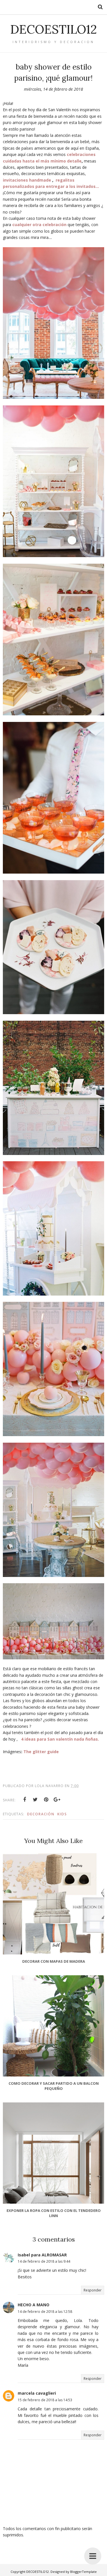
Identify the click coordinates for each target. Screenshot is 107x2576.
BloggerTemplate (83, 2572)
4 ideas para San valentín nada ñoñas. (60, 1739)
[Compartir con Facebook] (25, 1800)
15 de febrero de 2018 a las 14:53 (45, 2400)
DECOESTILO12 (53, 29)
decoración (41, 1814)
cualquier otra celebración (39, 225)
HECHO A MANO (34, 2305)
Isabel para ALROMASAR (42, 2255)
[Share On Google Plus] (57, 1800)
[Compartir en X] (35, 1800)
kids (62, 1814)
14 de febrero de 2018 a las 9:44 (44, 2261)
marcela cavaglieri (37, 2393)
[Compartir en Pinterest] (46, 1800)
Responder (93, 2290)
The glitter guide (41, 1752)
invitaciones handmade (27, 180)
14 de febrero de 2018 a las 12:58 (45, 2312)
